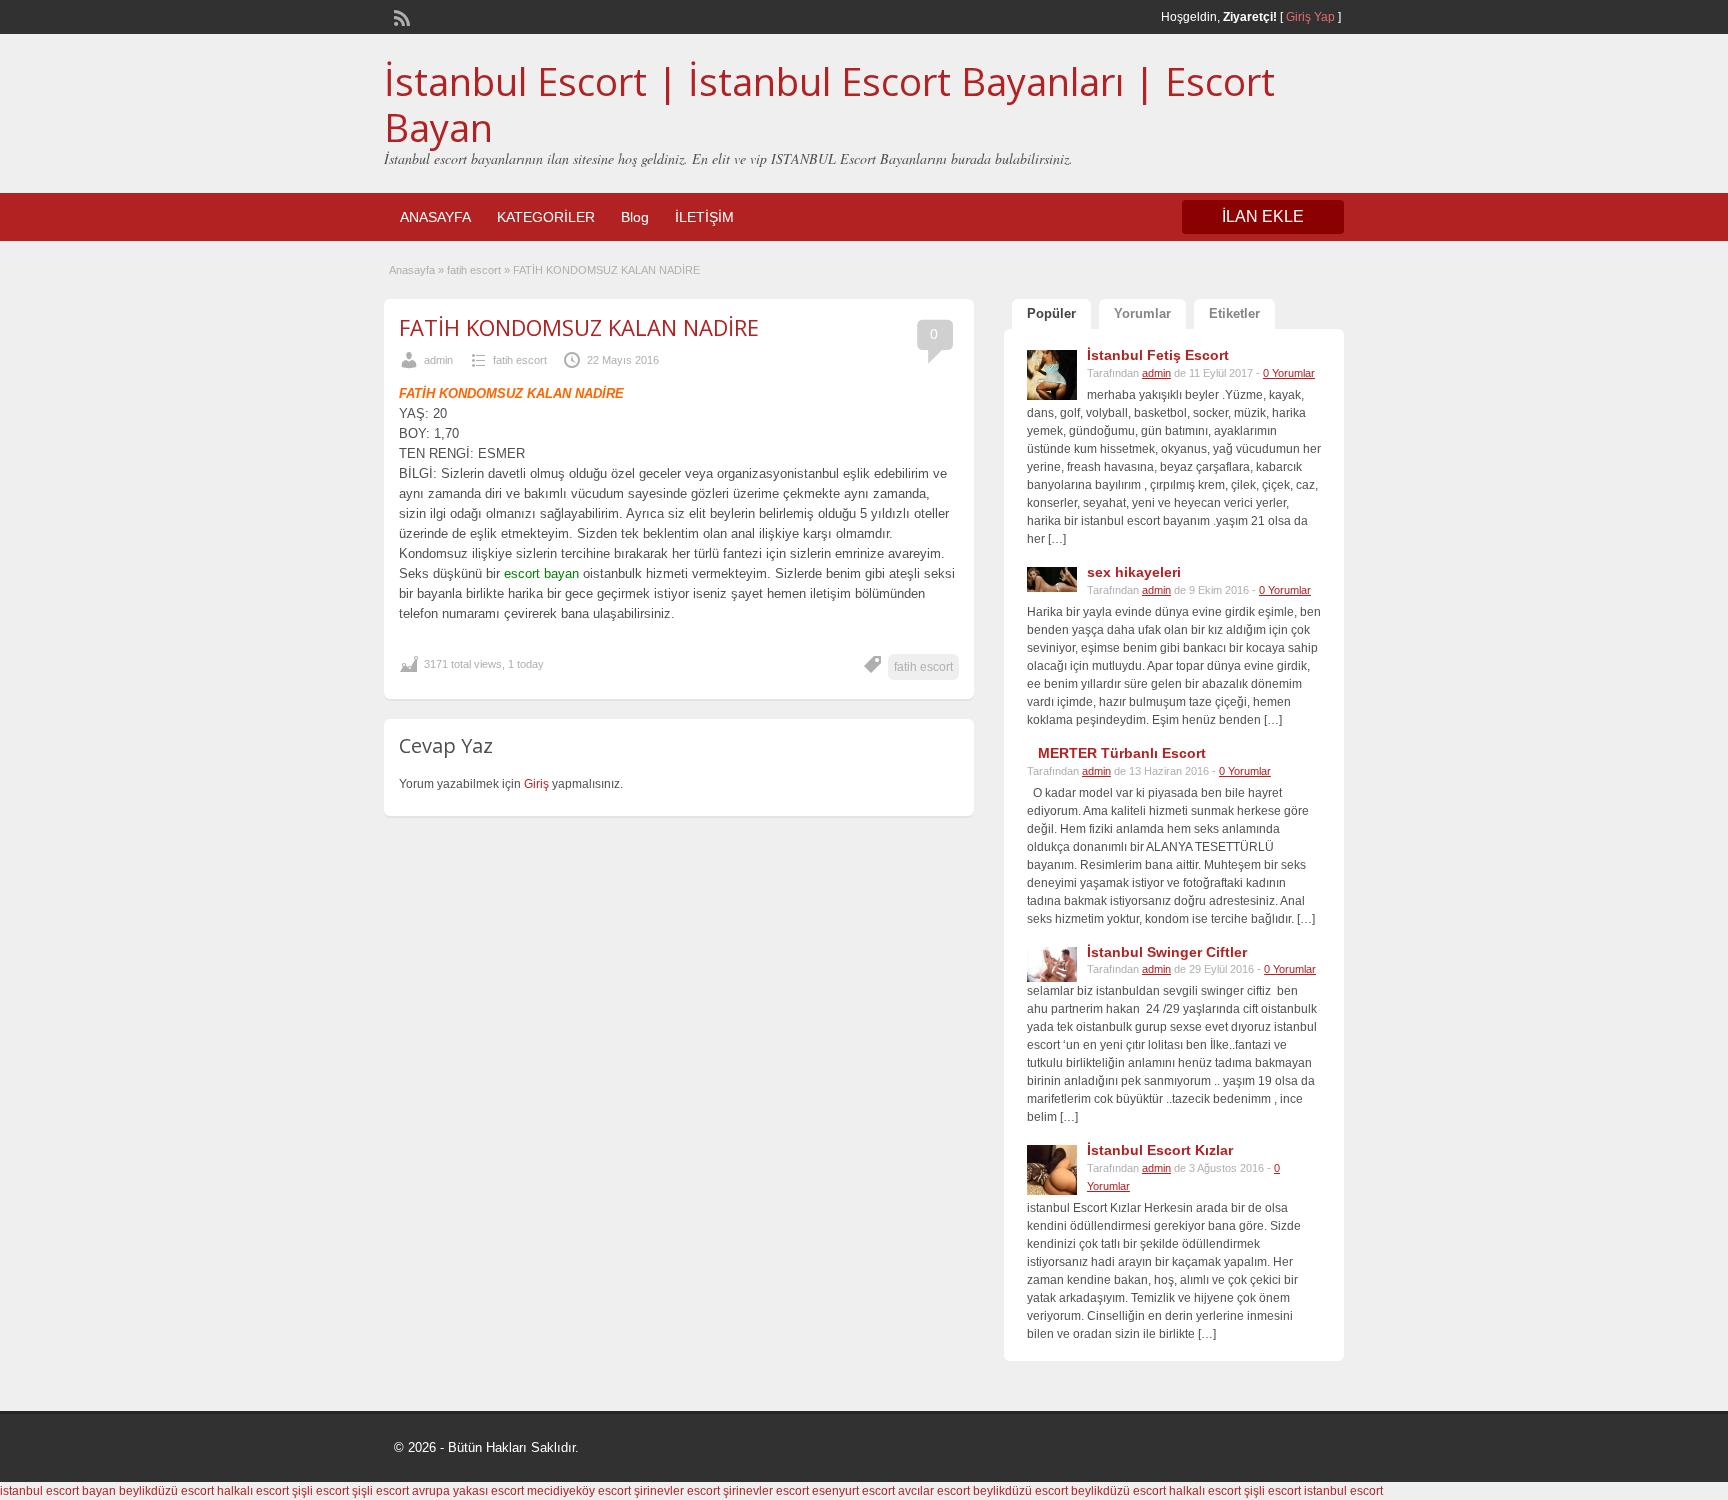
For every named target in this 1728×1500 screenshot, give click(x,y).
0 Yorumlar (1289, 373)
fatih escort (474, 270)
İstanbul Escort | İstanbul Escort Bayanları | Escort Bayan (829, 104)
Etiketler (1234, 313)
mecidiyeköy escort (579, 1491)
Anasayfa (412, 270)
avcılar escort (934, 1491)
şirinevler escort (677, 1491)
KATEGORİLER (546, 217)
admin (438, 360)
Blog (635, 217)
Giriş (538, 784)
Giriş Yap (1310, 17)
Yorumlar (1142, 313)
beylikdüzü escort (166, 1491)
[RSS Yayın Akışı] (400, 16)
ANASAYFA (435, 217)
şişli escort (320, 1491)
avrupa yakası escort (468, 1491)
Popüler (1051, 313)
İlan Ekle (1263, 216)
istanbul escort (1343, 1491)
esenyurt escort (853, 1491)
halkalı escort (253, 1491)
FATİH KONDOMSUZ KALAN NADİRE (579, 327)
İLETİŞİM (704, 217)
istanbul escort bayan (58, 1491)
